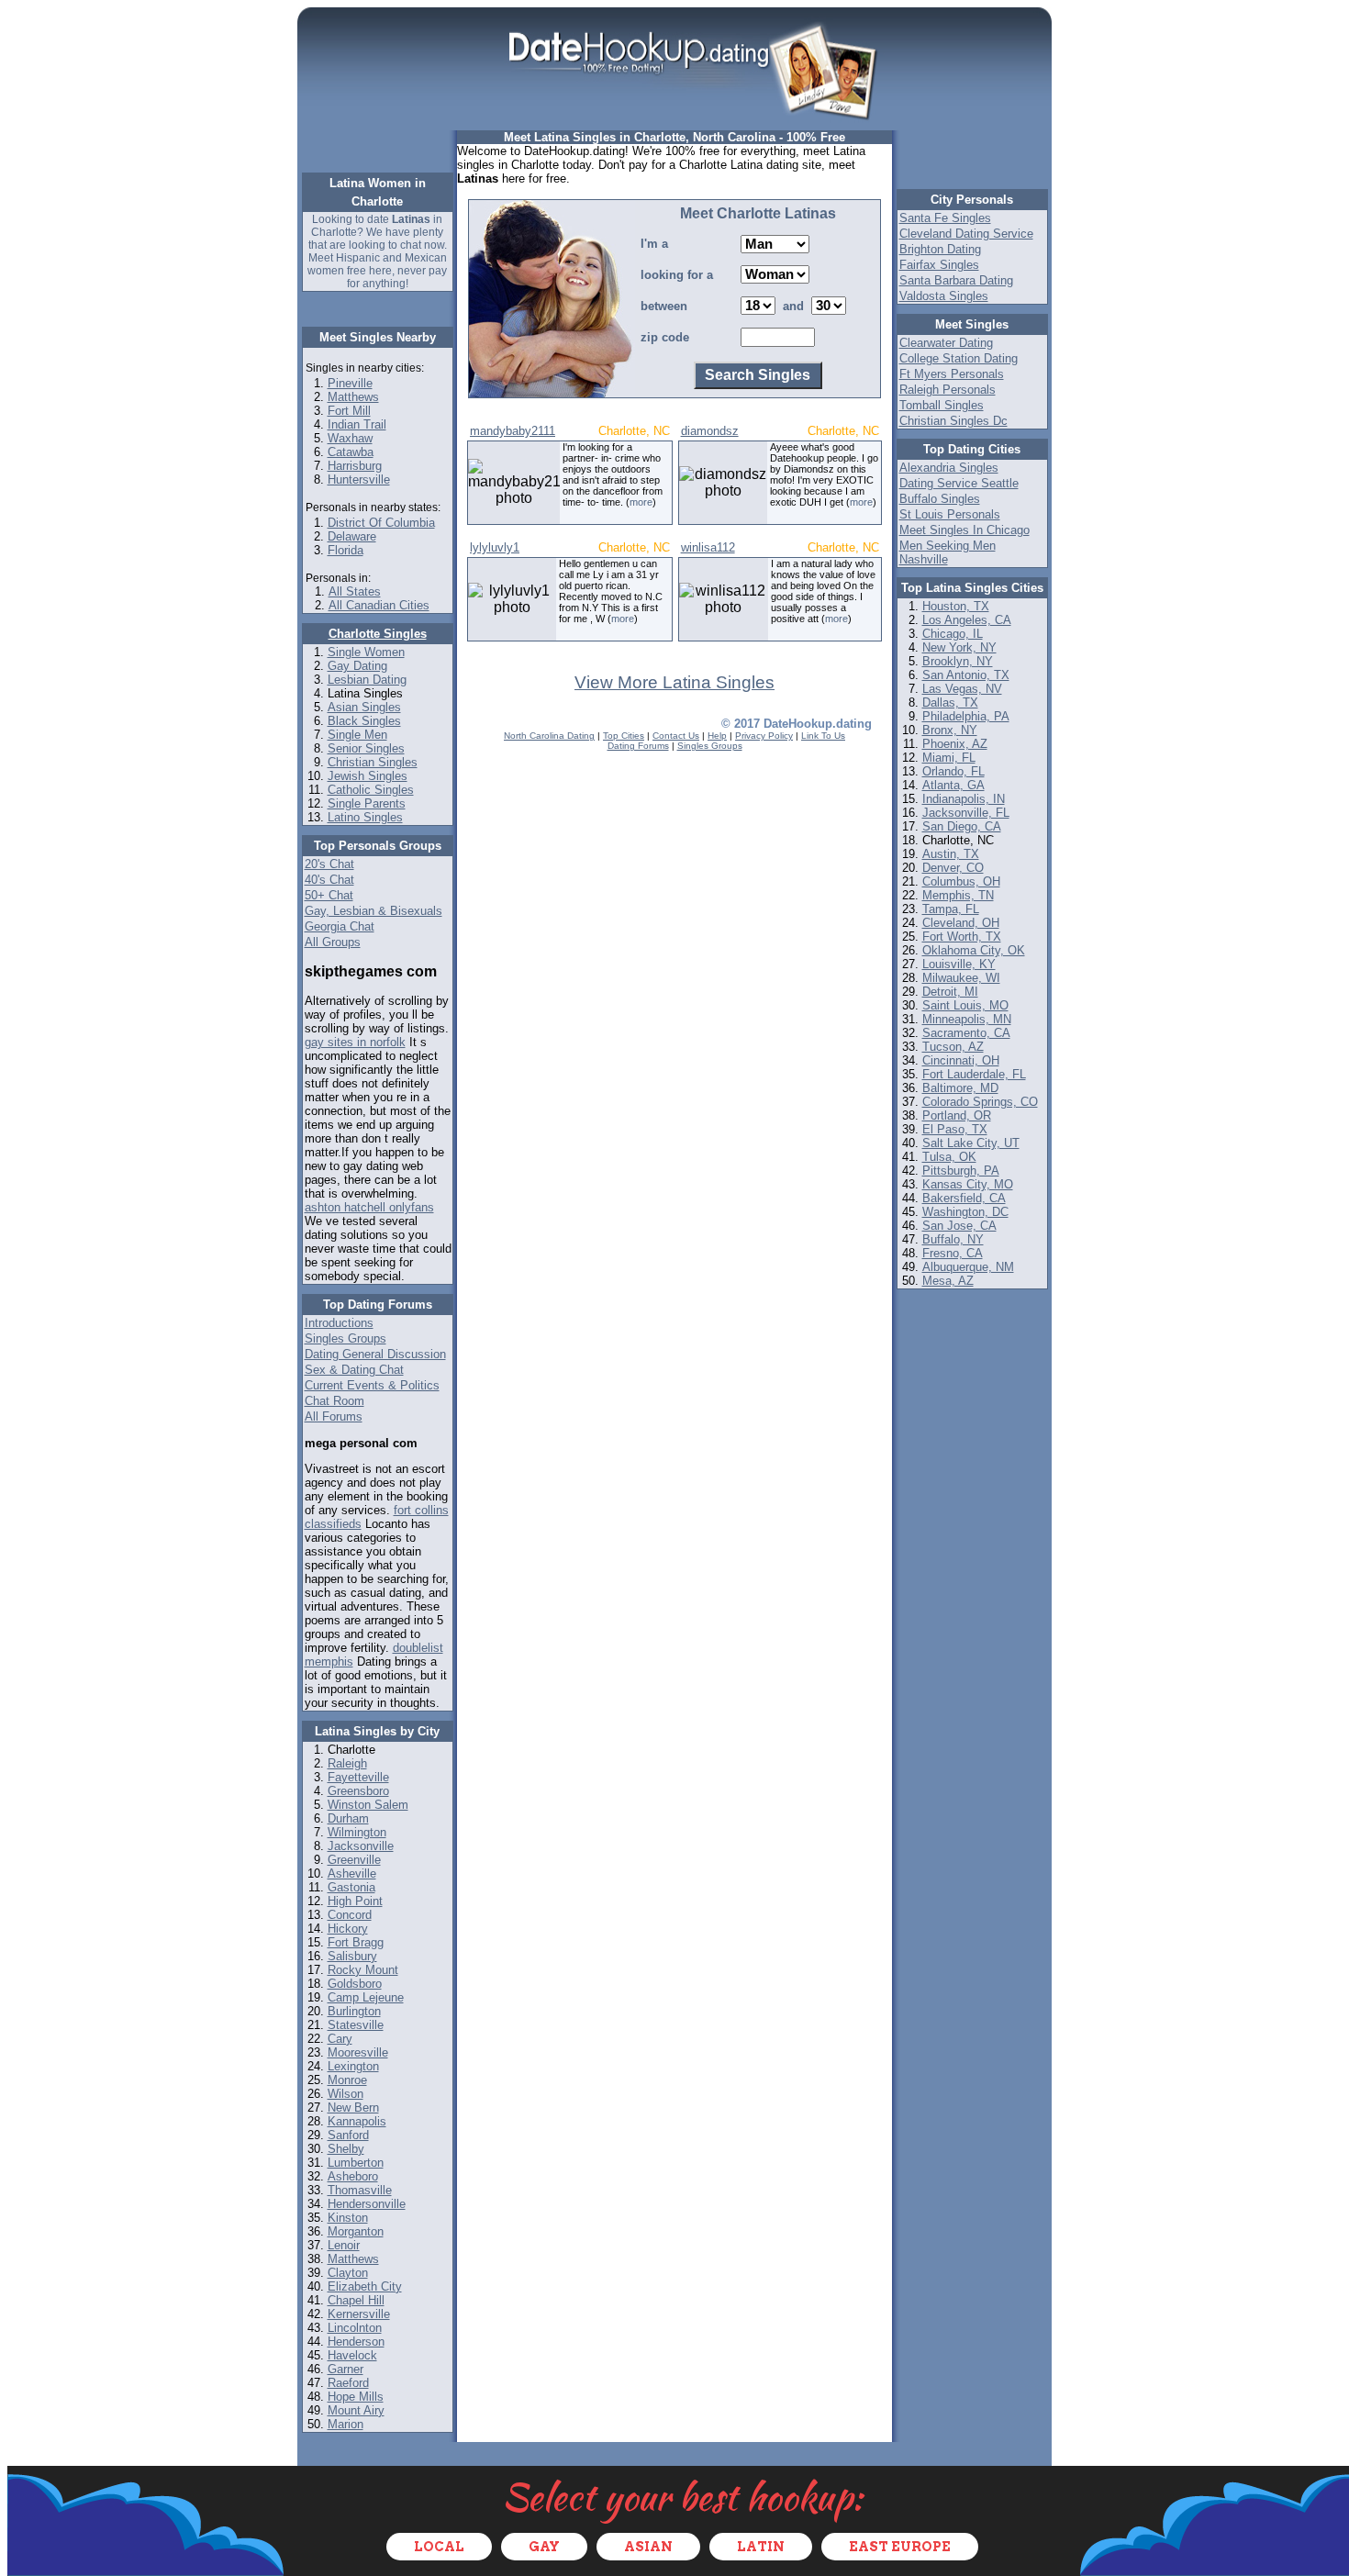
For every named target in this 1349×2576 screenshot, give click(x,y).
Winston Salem (368, 1805)
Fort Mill (349, 411)
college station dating (959, 358)
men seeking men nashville (948, 552)
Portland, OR (957, 1115)
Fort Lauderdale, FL (974, 1074)
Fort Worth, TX (962, 937)
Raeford (348, 2383)
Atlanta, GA (953, 785)
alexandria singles (949, 468)
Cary (340, 2039)
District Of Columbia (381, 523)
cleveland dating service (966, 234)
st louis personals (950, 514)
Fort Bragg (356, 1942)
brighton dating (940, 249)
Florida (346, 550)
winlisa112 (708, 547)
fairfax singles (939, 265)
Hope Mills (356, 2397)
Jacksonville (361, 1846)
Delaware (352, 536)
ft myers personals (952, 374)
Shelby (346, 2149)
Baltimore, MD (960, 1088)
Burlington (354, 2011)
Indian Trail (357, 424)
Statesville (356, 2025)
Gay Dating (357, 666)
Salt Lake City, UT (971, 1143)
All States (355, 591)
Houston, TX (956, 606)
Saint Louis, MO (965, 1005)
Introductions (339, 1323)
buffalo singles (940, 499)
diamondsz (710, 431)
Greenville (354, 1860)
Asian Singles (364, 707)
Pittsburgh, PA (961, 1171)
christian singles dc (953, 421)
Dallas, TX (950, 703)
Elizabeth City (365, 2286)
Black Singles (364, 721)
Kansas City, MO (968, 1184)
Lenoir (344, 2245)
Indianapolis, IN (964, 799)
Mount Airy (356, 2410)
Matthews (353, 397)
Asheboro (353, 2176)
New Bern (353, 2108)
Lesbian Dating (367, 680)
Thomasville (360, 2190)
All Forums (334, 1416)
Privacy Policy (764, 736)
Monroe (347, 2080)
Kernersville (359, 2314)
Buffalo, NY (953, 1239)
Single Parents (367, 803)
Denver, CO (953, 868)
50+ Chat (329, 895)
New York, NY (959, 647)
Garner (346, 2369)
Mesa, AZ (948, 1281)
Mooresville (358, 2052)
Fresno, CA (953, 1253)
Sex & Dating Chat (354, 1370)
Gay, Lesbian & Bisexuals (373, 911)
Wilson (346, 2094)
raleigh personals (948, 390)
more (641, 502)
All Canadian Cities (379, 605)
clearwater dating (946, 343)
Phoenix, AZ (955, 744)
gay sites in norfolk (355, 1042)
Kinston (348, 2218)
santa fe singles (945, 218)
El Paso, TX (955, 1129)
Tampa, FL (951, 909)
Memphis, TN (958, 895)
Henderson (356, 2342)
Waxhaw (350, 438)
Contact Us (676, 736)
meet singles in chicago (964, 530)
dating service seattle (959, 483)
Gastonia (351, 1887)
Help (717, 736)
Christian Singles (373, 762)
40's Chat (329, 880)
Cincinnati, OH (961, 1060)
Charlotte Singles (378, 634)
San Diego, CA (962, 826)
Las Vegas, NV (962, 689)
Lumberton (356, 2163)
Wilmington (357, 1832)
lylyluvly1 (495, 547)
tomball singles (942, 405)
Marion (346, 2424)
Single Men (357, 735)
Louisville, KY (959, 964)
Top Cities (624, 736)
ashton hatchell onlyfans (369, 1207)
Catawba (351, 452)
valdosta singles (944, 296)
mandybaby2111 (513, 431)
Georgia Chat (340, 926)
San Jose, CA (959, 1226)
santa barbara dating (956, 280)
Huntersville (359, 480)
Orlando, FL (953, 771)
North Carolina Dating (549, 736)
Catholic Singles (371, 790)
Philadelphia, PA (966, 716)
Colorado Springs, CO (980, 1102)
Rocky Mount (363, 1970)
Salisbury (352, 1956)
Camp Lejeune (366, 1997)
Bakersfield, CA (964, 1198)
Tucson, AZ (953, 1047)
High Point (355, 1901)
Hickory (348, 1929)
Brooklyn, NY (958, 661)
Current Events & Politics (372, 1385)
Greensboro (358, 1791)
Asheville (352, 1873)
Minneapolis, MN (967, 1019)
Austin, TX (951, 854)
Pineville (350, 383)
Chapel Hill (356, 2300)
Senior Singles (366, 748)
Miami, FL (949, 758)
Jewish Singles (368, 776)
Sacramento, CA (966, 1033)
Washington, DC (965, 1212)
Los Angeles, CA (967, 620)
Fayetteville (358, 1777)
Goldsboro (355, 1984)
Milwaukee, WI (961, 978)
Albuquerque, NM (968, 1267)
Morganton (356, 2231)
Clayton (348, 2273)
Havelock (352, 2355)
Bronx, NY (950, 730)
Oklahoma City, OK (974, 950)
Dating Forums (638, 746)
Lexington (353, 2066)
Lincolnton (355, 2328)
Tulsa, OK (949, 1157)
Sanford (348, 2135)
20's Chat (329, 864)
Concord (350, 1915)
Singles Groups (346, 1338)
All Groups (333, 942)
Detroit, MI (950, 992)
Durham (348, 1818)
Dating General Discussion (375, 1354)
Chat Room (334, 1401)
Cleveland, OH (961, 923)
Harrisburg (355, 466)
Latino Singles (365, 817)
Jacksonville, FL (966, 813)
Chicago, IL (953, 634)
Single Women (366, 652)
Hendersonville (367, 2204)
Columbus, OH (961, 881)
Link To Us (823, 736)
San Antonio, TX (966, 675)
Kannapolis (357, 2121)
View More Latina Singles (674, 682)
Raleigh (347, 1763)
